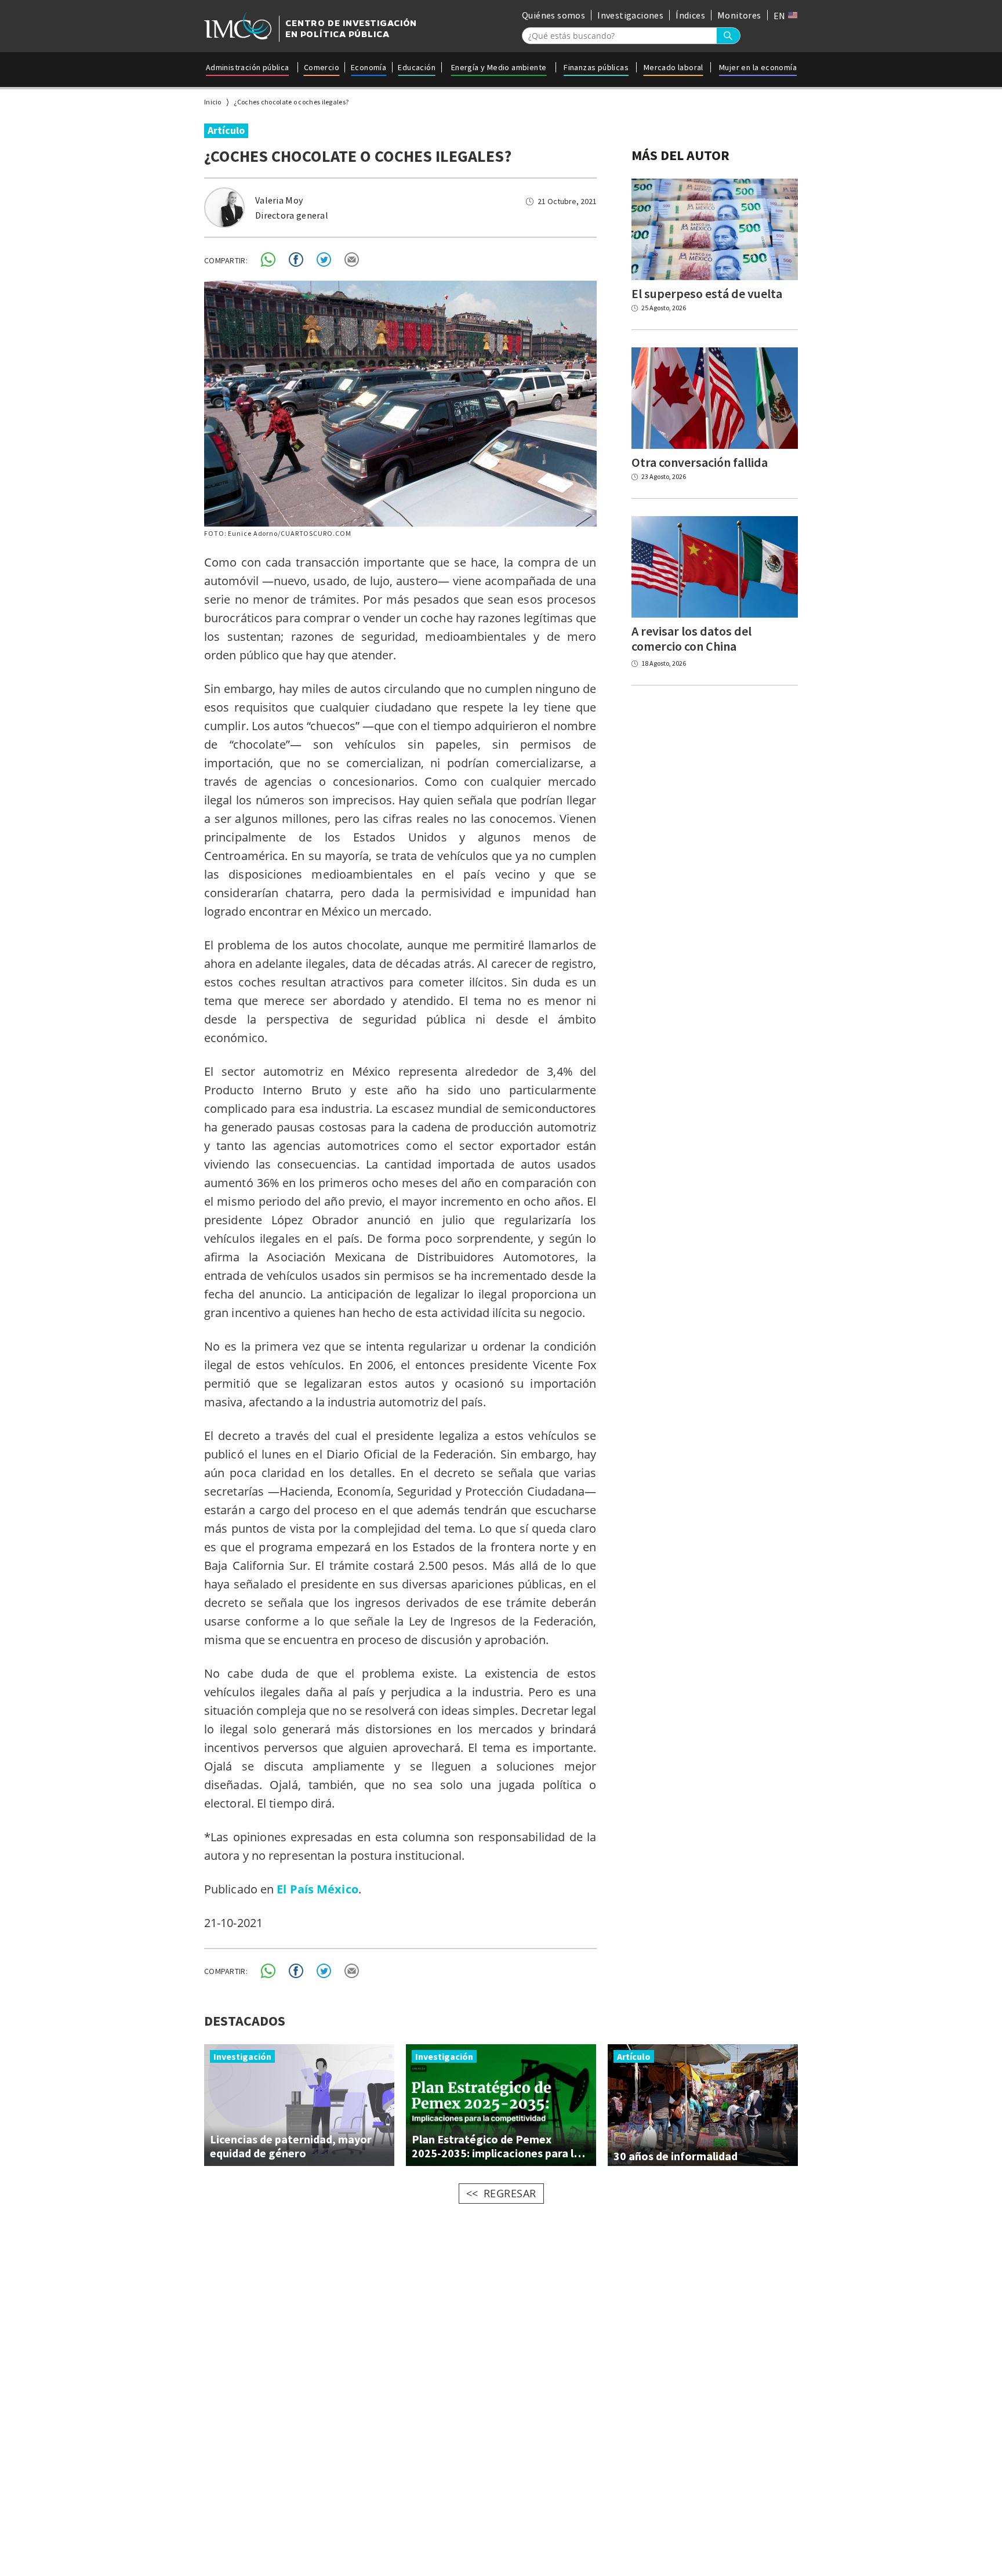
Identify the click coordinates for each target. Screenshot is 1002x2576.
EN (780, 16)
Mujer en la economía (758, 67)
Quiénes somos (553, 15)
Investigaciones (630, 15)
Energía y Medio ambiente (499, 67)
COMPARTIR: (226, 260)
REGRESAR (510, 2193)
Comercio (322, 67)
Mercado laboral (674, 67)
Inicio (213, 102)
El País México (317, 1889)
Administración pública (248, 67)
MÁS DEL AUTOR (680, 155)
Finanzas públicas (596, 67)
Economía (369, 67)
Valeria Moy (279, 200)
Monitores (739, 15)
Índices (690, 15)
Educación (417, 67)
